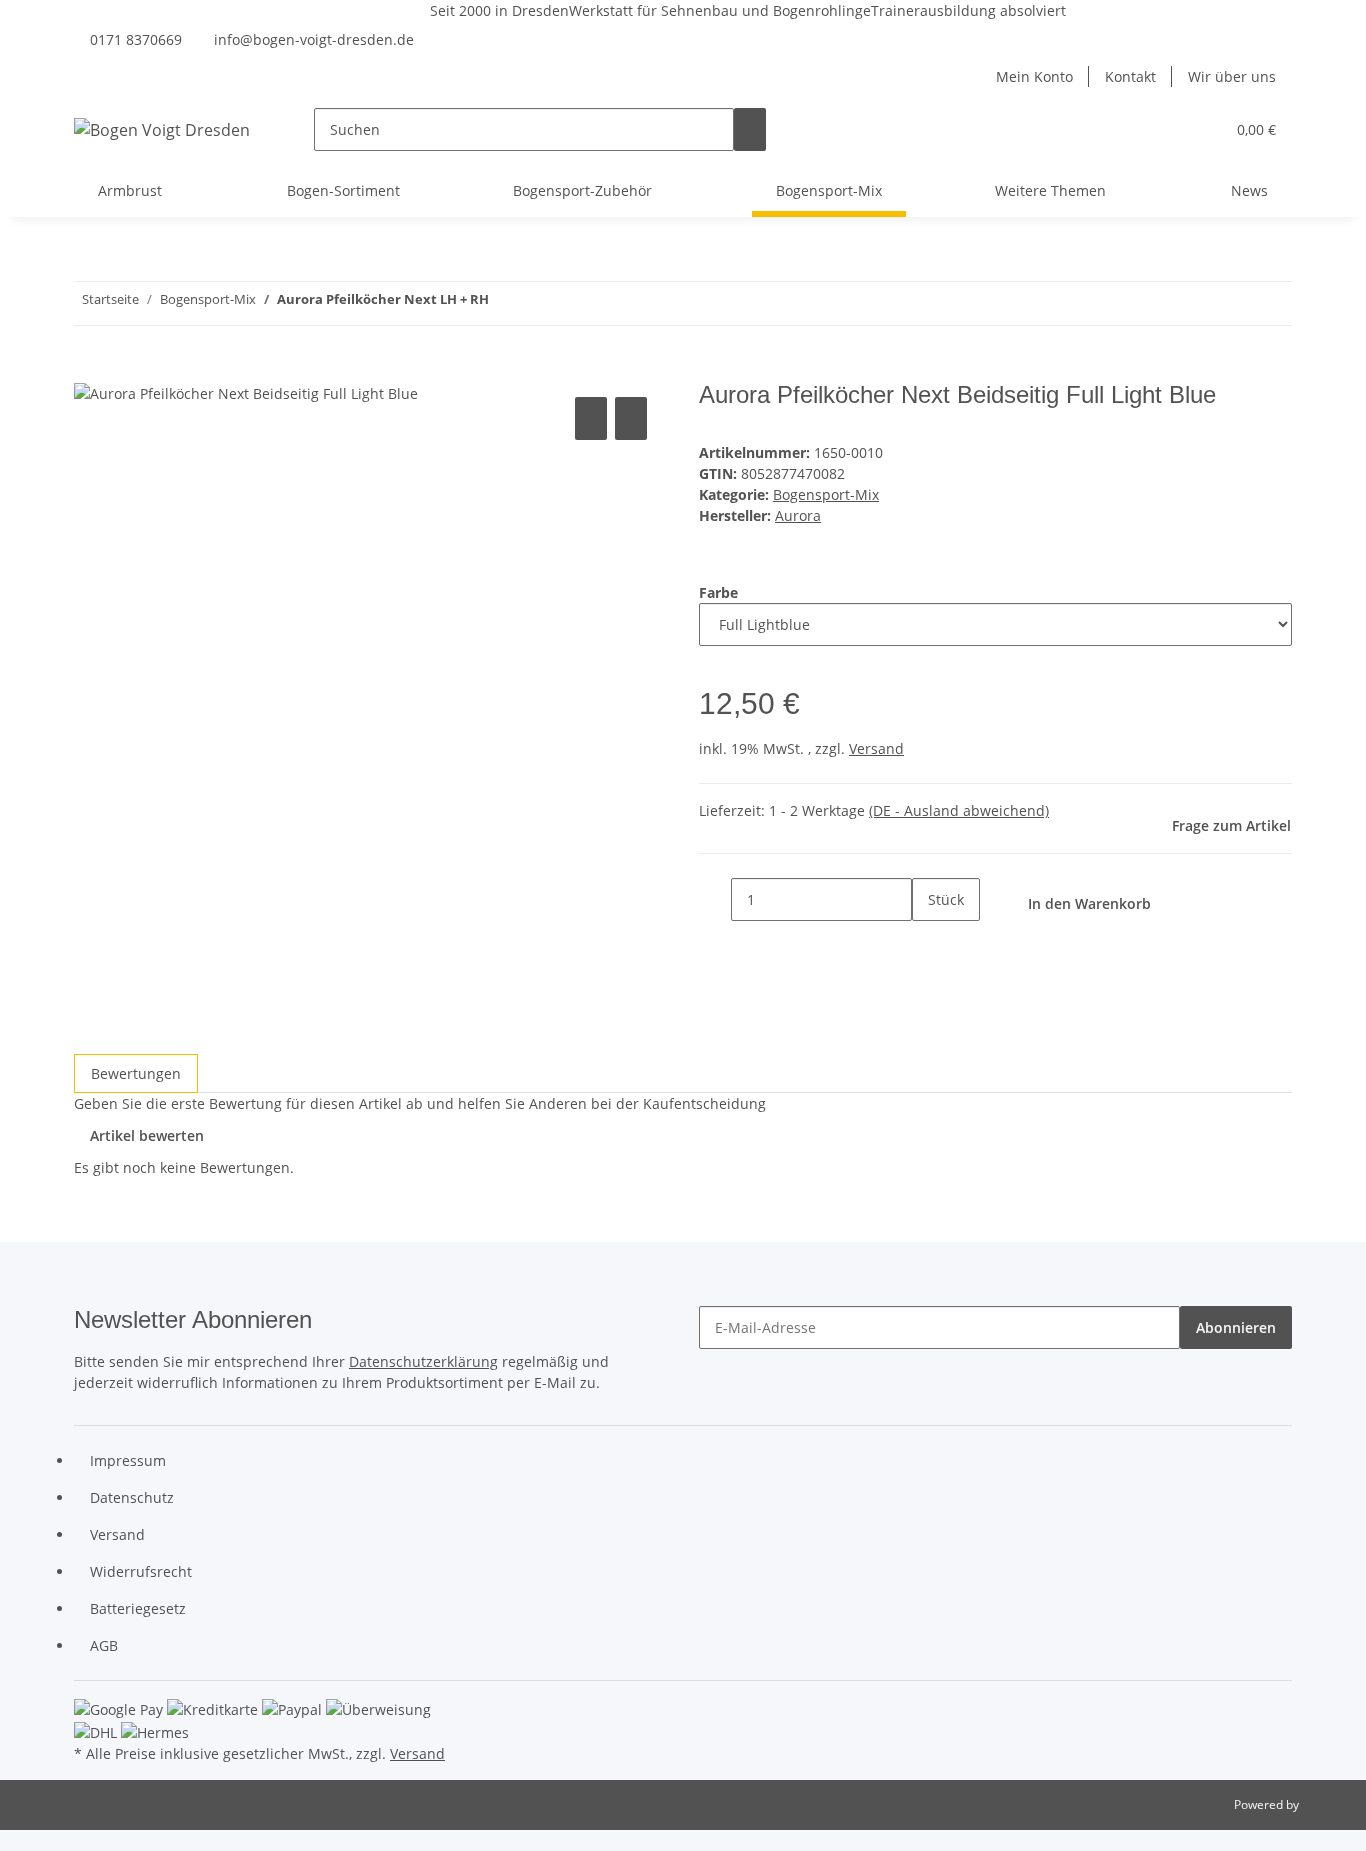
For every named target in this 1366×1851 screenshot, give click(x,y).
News (1249, 190)
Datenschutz (132, 1497)
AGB (104, 1645)
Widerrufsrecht (141, 1571)
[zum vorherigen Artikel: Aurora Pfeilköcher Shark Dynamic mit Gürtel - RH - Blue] (541, 303)
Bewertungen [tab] (136, 1073)
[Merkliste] (1201, 129)
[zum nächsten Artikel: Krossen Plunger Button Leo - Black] (505, 303)
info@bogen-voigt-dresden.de (314, 39)
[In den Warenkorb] (90, 370)
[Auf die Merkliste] (631, 418)
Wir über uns (1232, 76)
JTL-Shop (1326, 1804)
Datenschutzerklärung (423, 1361)
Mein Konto (1034, 76)
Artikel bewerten (147, 1135)
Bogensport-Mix (826, 494)
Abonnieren (1236, 1327)
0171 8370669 (136, 39)
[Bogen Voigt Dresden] (162, 129)
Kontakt (1130, 76)
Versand (876, 748)
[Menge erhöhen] (928, 942)
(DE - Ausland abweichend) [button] (959, 810)
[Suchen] (750, 129)
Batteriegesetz (138, 1608)
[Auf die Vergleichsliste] (591, 418)
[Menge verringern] (715, 899)
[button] (1169, 129)
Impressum (128, 1460)
